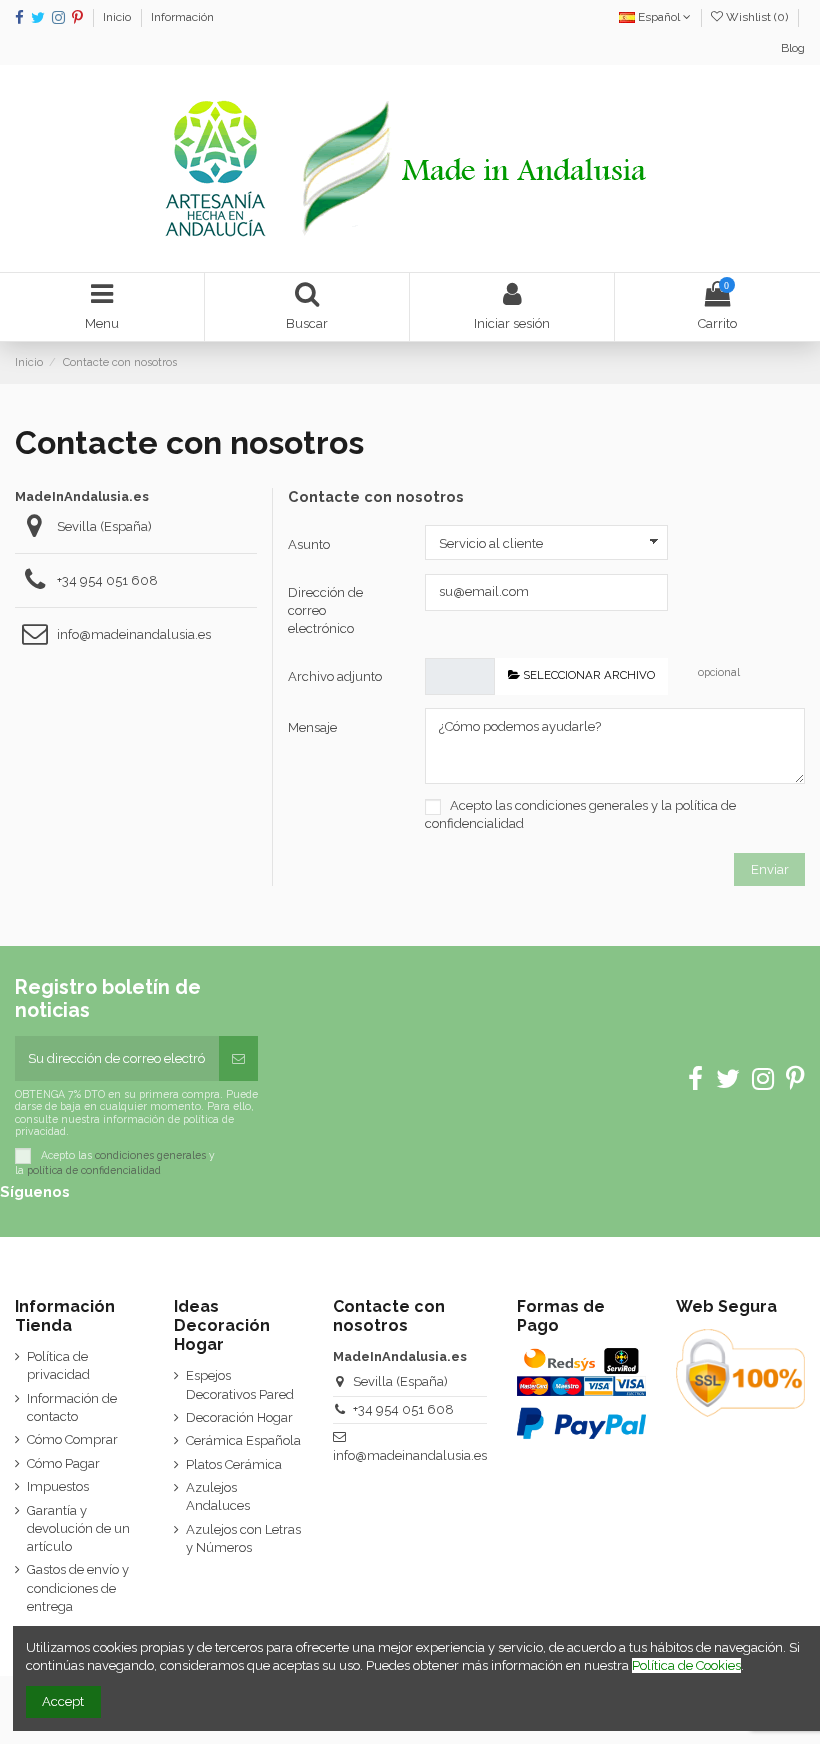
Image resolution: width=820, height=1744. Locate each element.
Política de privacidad (58, 1365)
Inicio (118, 17)
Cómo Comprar (72, 1439)
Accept (63, 1701)
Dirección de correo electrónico (325, 610)
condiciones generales (581, 805)
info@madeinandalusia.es (134, 634)
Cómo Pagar (63, 1463)
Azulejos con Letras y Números (243, 1538)
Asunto (309, 544)
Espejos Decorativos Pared (240, 1384)
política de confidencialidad (94, 1170)
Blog (793, 48)
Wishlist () (757, 17)
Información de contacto (72, 1407)
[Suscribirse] (238, 1059)
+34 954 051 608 (107, 580)
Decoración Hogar (239, 1417)
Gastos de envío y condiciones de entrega (78, 1587)
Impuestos (58, 1486)
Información (182, 17)
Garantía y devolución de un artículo (78, 1528)
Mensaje (312, 727)
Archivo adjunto (335, 676)
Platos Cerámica (234, 1464)
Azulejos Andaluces (218, 1496)
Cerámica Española (243, 1440)
